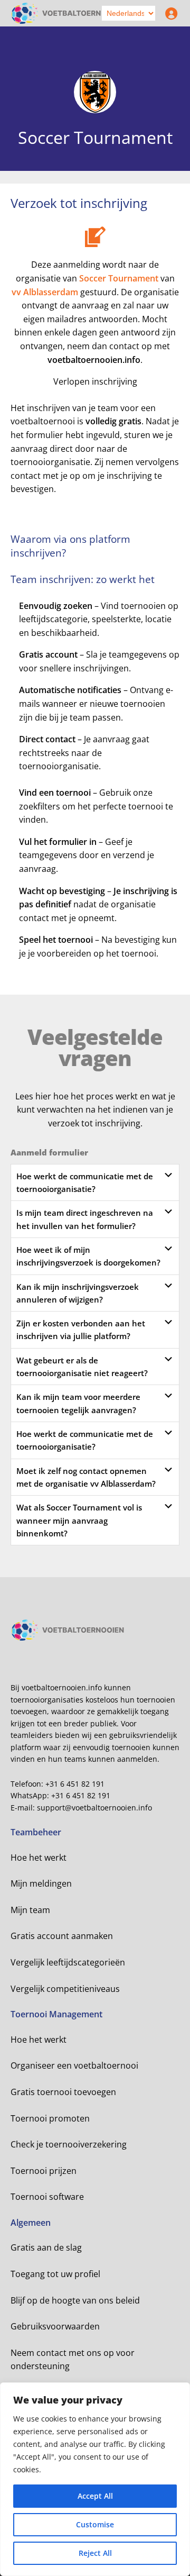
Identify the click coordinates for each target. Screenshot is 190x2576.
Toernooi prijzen (44, 2171)
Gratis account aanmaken (62, 1936)
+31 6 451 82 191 (75, 1784)
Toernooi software (47, 2197)
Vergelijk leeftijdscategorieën (68, 1962)
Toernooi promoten (50, 2118)
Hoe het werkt (39, 1858)
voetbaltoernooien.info (94, 360)
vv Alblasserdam (45, 292)
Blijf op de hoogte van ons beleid (75, 2300)
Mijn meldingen (41, 1883)
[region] (95, 2479)
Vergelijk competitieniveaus (65, 1989)
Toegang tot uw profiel (55, 2274)
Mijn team (30, 1910)
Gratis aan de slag (46, 2247)
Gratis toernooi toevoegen (63, 2092)
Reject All (95, 2553)
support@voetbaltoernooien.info (94, 1808)
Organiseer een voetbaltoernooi (74, 2065)
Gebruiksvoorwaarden (55, 2326)
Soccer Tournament (119, 278)
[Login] (169, 13)
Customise (95, 2524)
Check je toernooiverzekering (69, 2144)
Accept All (95, 2496)
